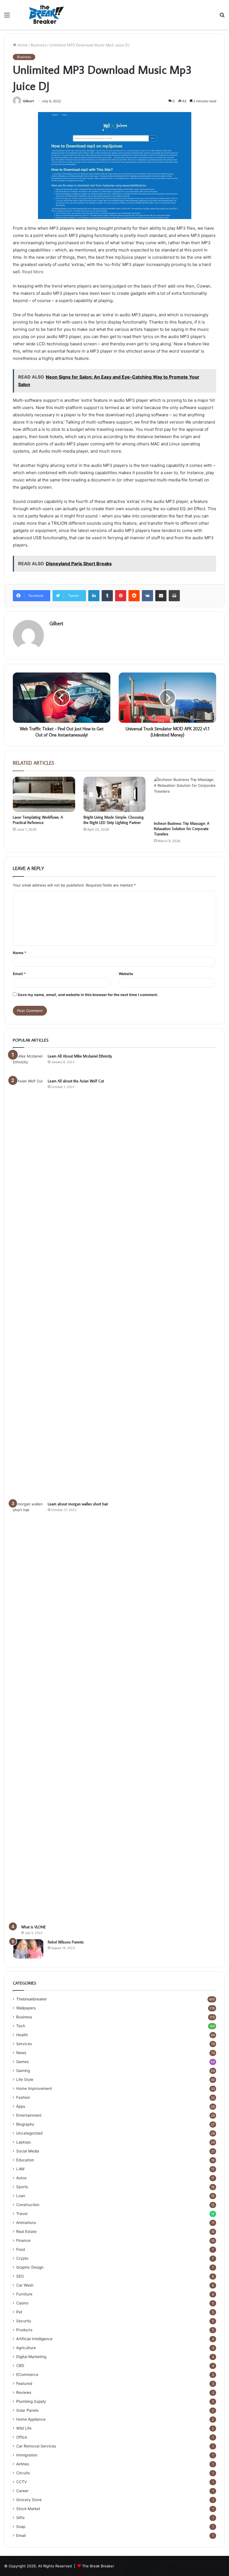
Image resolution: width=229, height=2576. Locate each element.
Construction (28, 2205)
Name (20, 953)
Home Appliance (31, 2419)
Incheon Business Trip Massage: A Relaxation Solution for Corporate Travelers (182, 829)
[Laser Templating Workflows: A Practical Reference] (44, 794)
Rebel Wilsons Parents (66, 1942)
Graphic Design (30, 2267)
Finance (23, 2240)
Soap (21, 2527)
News (21, 2053)
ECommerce (27, 2375)
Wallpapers (26, 2008)
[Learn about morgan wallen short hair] (28, 1711)
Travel (22, 2214)
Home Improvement (34, 2088)
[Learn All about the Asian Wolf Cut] (28, 1288)
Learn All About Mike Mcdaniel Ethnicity (80, 1056)
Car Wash (25, 2285)
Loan (21, 2196)
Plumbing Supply (31, 2401)
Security (24, 2321)
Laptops (23, 2142)
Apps (21, 2106)
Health (22, 2035)
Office (22, 2437)
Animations (26, 2223)
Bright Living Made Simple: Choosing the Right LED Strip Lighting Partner (114, 820)
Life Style (25, 2080)
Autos (21, 2178)
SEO (20, 2276)
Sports (22, 2187)
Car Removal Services (36, 2446)
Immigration (27, 2455)
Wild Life (24, 2428)
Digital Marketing (31, 2357)
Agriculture (26, 2348)
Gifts (20, 2518)
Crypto (22, 2258)
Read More (33, 272)
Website (126, 974)
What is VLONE (34, 1927)
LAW (20, 2169)
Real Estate (26, 2232)
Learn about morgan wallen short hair (78, 1504)
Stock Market (28, 2509)
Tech (21, 2026)
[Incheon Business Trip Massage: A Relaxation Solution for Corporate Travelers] (185, 797)
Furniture (24, 2294)
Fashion (23, 2097)
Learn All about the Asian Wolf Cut (76, 1081)
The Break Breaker (98, 2566)
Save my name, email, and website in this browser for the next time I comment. (88, 995)
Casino (22, 2303)
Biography (25, 2124)
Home (22, 45)
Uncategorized (29, 2133)
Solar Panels (27, 2410)
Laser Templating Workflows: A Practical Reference (38, 820)
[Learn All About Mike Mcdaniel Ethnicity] (28, 1064)
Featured (24, 2383)
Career (22, 2491)
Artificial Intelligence (34, 2339)
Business (39, 45)
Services (24, 2044)
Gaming (23, 2071)
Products (24, 2330)
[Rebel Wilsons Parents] (28, 1949)
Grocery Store (29, 2500)
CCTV (22, 2482)
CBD (20, 2366)
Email (19, 974)
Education (25, 2160)
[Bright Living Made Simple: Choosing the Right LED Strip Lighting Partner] (115, 794)
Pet (19, 2312)
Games (22, 2062)
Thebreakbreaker (32, 1999)
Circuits (23, 2473)
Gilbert (28, 101)
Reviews (24, 2392)
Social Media (28, 2151)
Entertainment (29, 2115)
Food (21, 2249)
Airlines (23, 2464)
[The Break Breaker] (45, 15)
